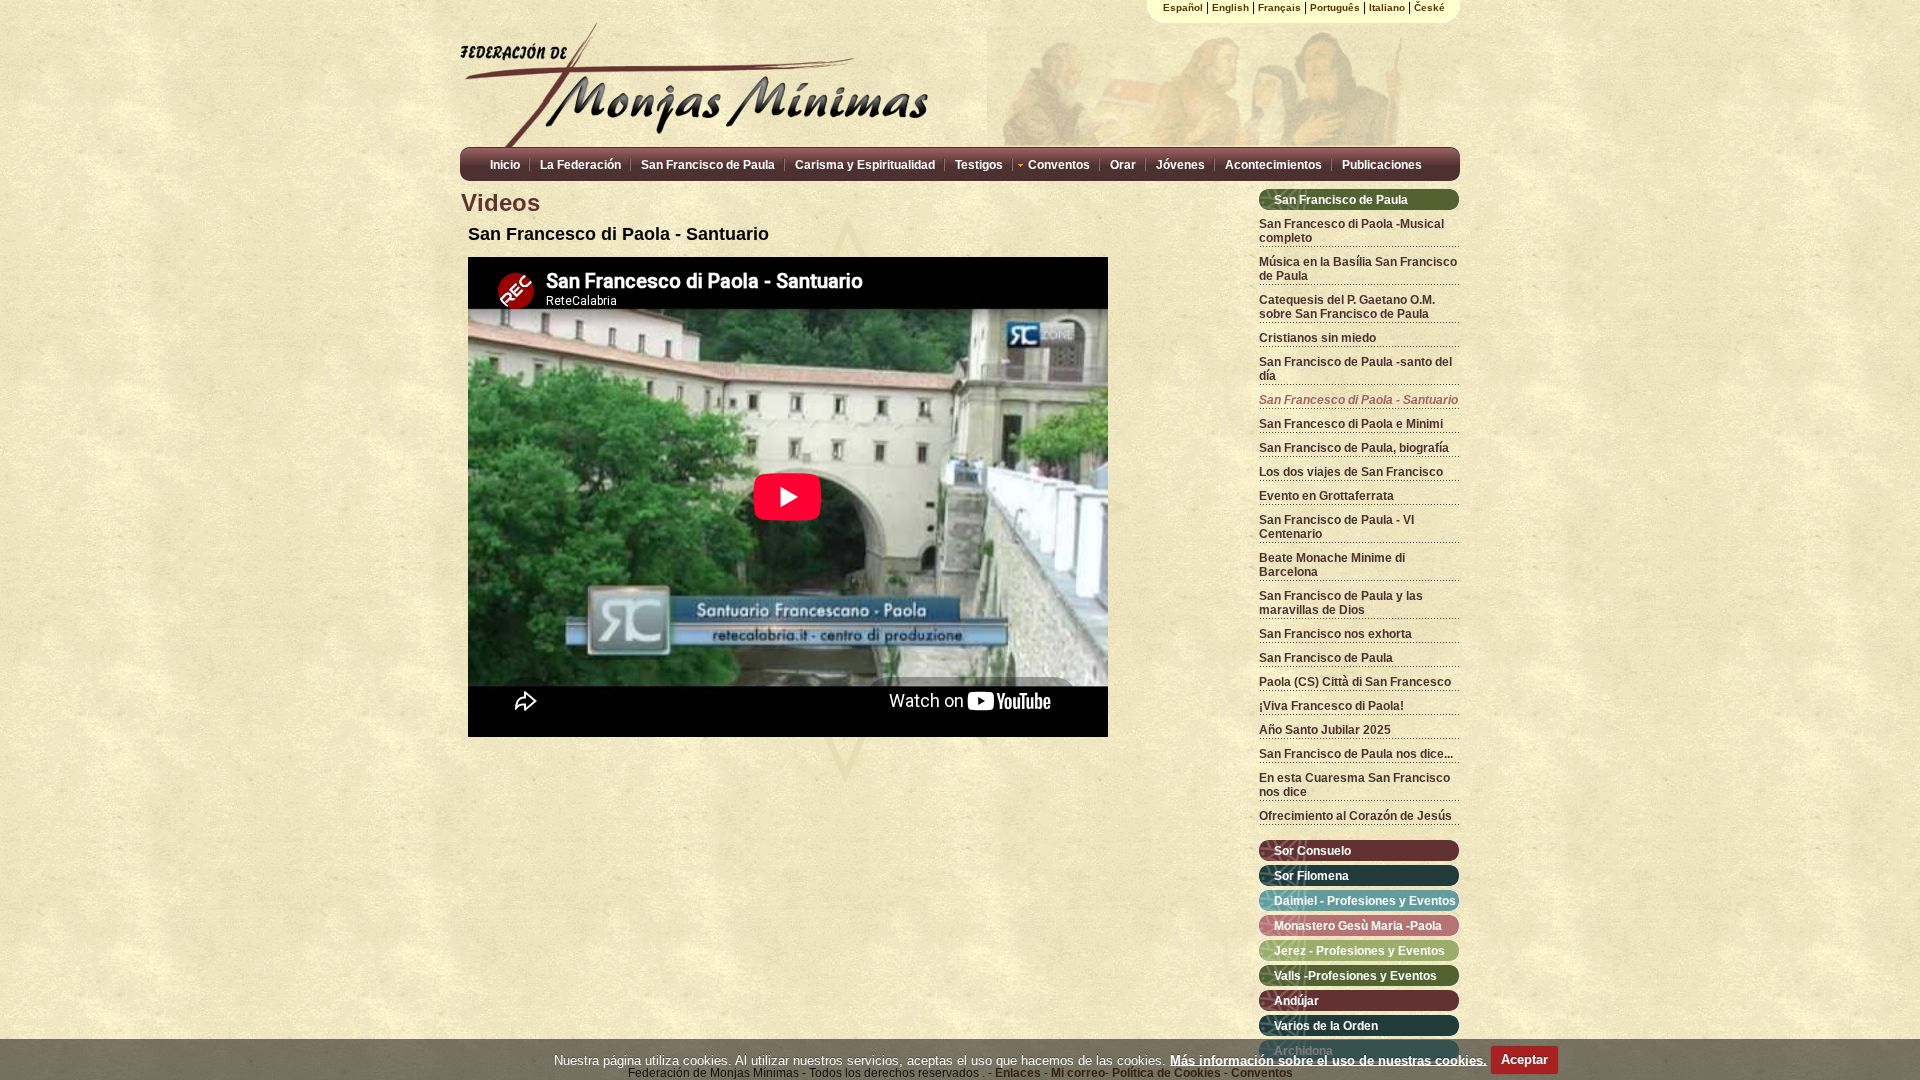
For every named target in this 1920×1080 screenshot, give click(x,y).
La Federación (580, 165)
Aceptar (1524, 1059)
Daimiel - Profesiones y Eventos (1365, 901)
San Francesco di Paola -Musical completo (1351, 231)
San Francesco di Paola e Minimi (1351, 424)
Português (1335, 7)
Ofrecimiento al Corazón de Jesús (1355, 816)
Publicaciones (1382, 165)
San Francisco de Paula (708, 165)
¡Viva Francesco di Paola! (1331, 706)
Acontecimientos (1273, 165)
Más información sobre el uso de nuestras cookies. (1328, 1059)
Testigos (979, 165)
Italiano (1387, 7)
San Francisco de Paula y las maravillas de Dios (1341, 603)
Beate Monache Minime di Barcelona (1332, 565)
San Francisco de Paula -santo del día (1355, 369)
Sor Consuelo (1312, 851)
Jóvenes (1180, 165)
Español (1183, 7)
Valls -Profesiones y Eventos (1355, 976)
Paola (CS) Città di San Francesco (1355, 682)
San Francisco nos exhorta (1335, 634)
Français (1279, 7)
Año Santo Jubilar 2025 (1325, 730)
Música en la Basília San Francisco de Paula (1358, 269)
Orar (1123, 165)
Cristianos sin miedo (1317, 338)
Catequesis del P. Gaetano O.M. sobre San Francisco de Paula (1347, 307)
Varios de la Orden (1326, 1026)
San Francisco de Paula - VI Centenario (1336, 527)
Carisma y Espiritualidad (865, 165)
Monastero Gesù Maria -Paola (1358, 926)
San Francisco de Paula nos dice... (1356, 754)
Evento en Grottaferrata (1326, 496)
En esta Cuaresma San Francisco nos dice (1354, 785)
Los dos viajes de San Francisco (1351, 472)
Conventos (1059, 165)
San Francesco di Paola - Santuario (1358, 400)
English (1230, 7)
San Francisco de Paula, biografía (1354, 448)
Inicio (505, 165)
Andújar (1296, 1001)
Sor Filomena (1311, 876)
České (1429, 7)
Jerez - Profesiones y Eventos (1359, 951)
